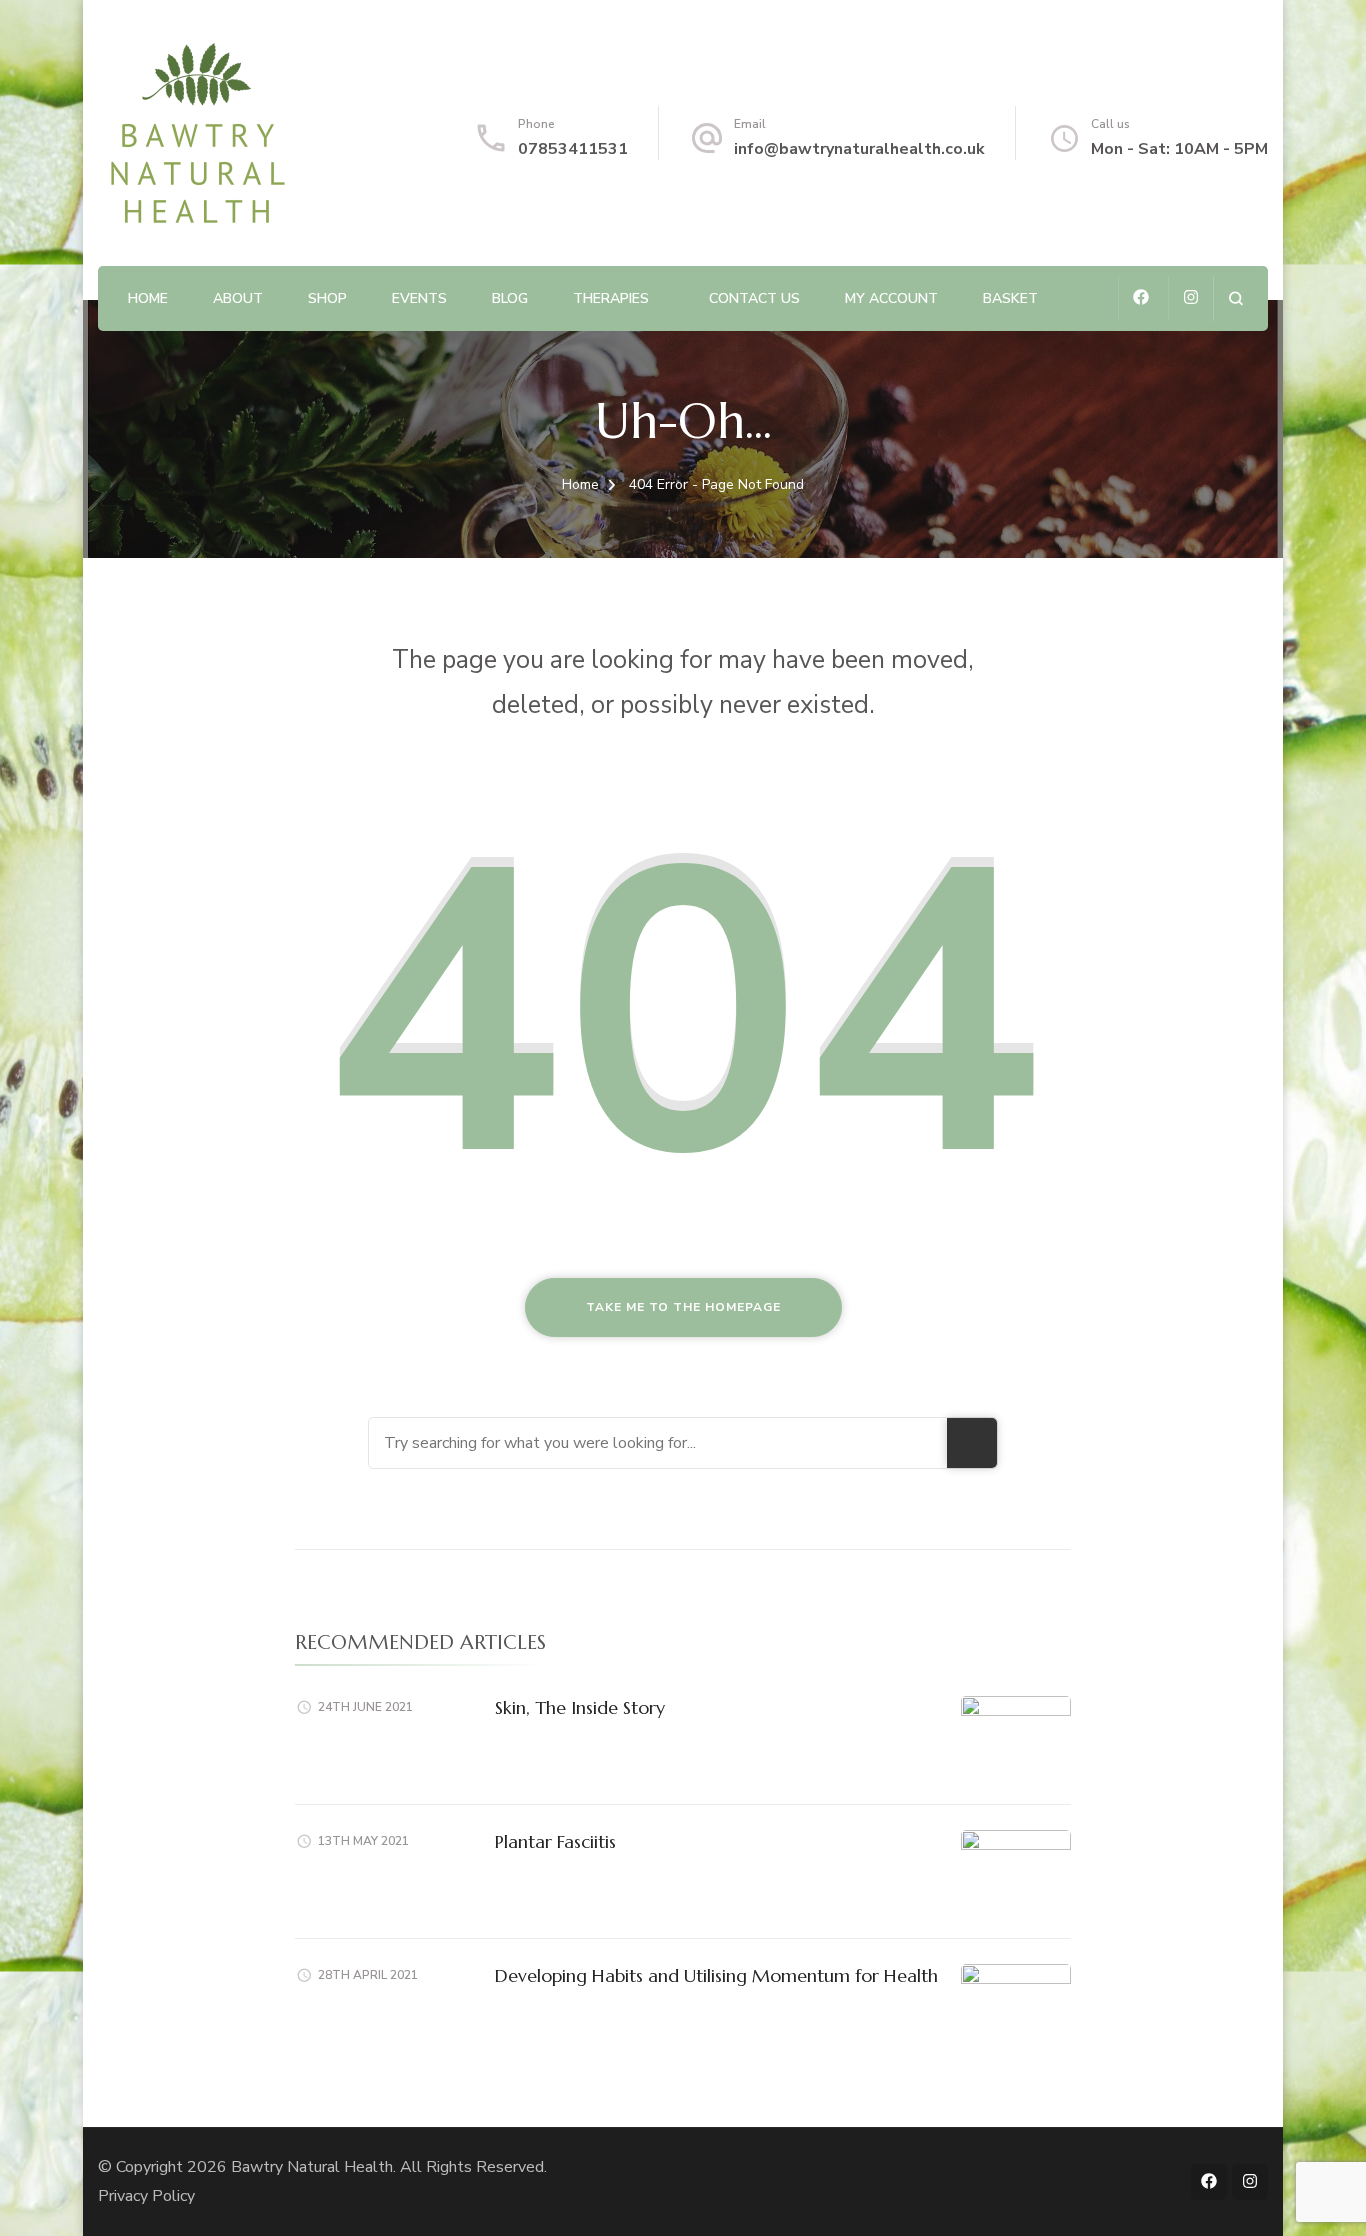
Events (419, 298)
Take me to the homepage (683, 1307)
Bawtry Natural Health (312, 2167)
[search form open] (1235, 298)
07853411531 (573, 149)
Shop (327, 298)
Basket (1010, 298)
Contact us (754, 298)
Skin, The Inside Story (580, 1707)
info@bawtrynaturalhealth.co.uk (859, 149)
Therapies (611, 298)
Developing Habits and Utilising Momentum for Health (716, 1975)
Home (148, 298)
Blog (510, 298)
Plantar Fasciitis (555, 1841)
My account (891, 298)
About (238, 298)
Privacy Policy (146, 2196)
